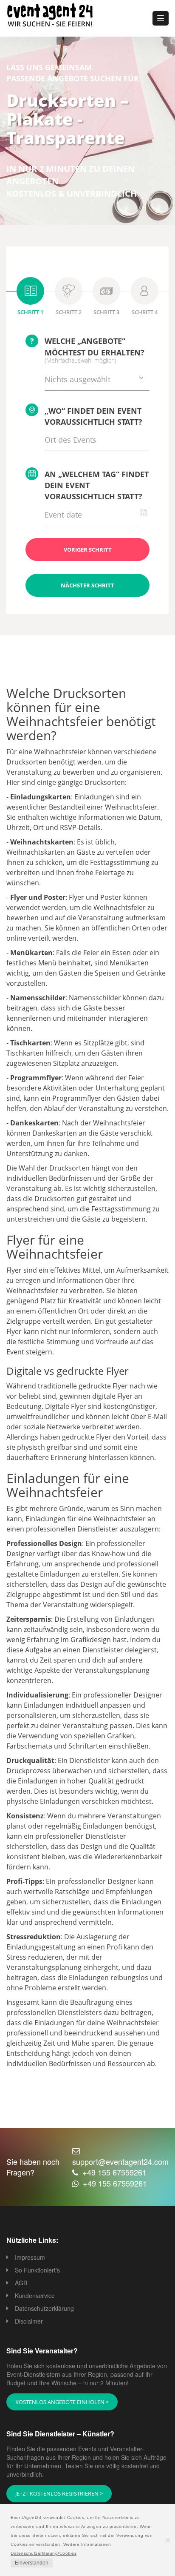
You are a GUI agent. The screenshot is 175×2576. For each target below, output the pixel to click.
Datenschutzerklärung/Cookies (44, 2553)
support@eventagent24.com (120, 2161)
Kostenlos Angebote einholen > (62, 2402)
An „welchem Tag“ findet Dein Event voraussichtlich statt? (97, 485)
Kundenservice (35, 2296)
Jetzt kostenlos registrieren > (59, 2493)
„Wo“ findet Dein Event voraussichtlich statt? (93, 416)
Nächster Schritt (87, 585)
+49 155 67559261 (114, 2172)
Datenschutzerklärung (44, 2308)
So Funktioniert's (37, 2270)
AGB (21, 2283)
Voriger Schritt (88, 550)
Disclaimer (29, 2321)
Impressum (30, 2257)
